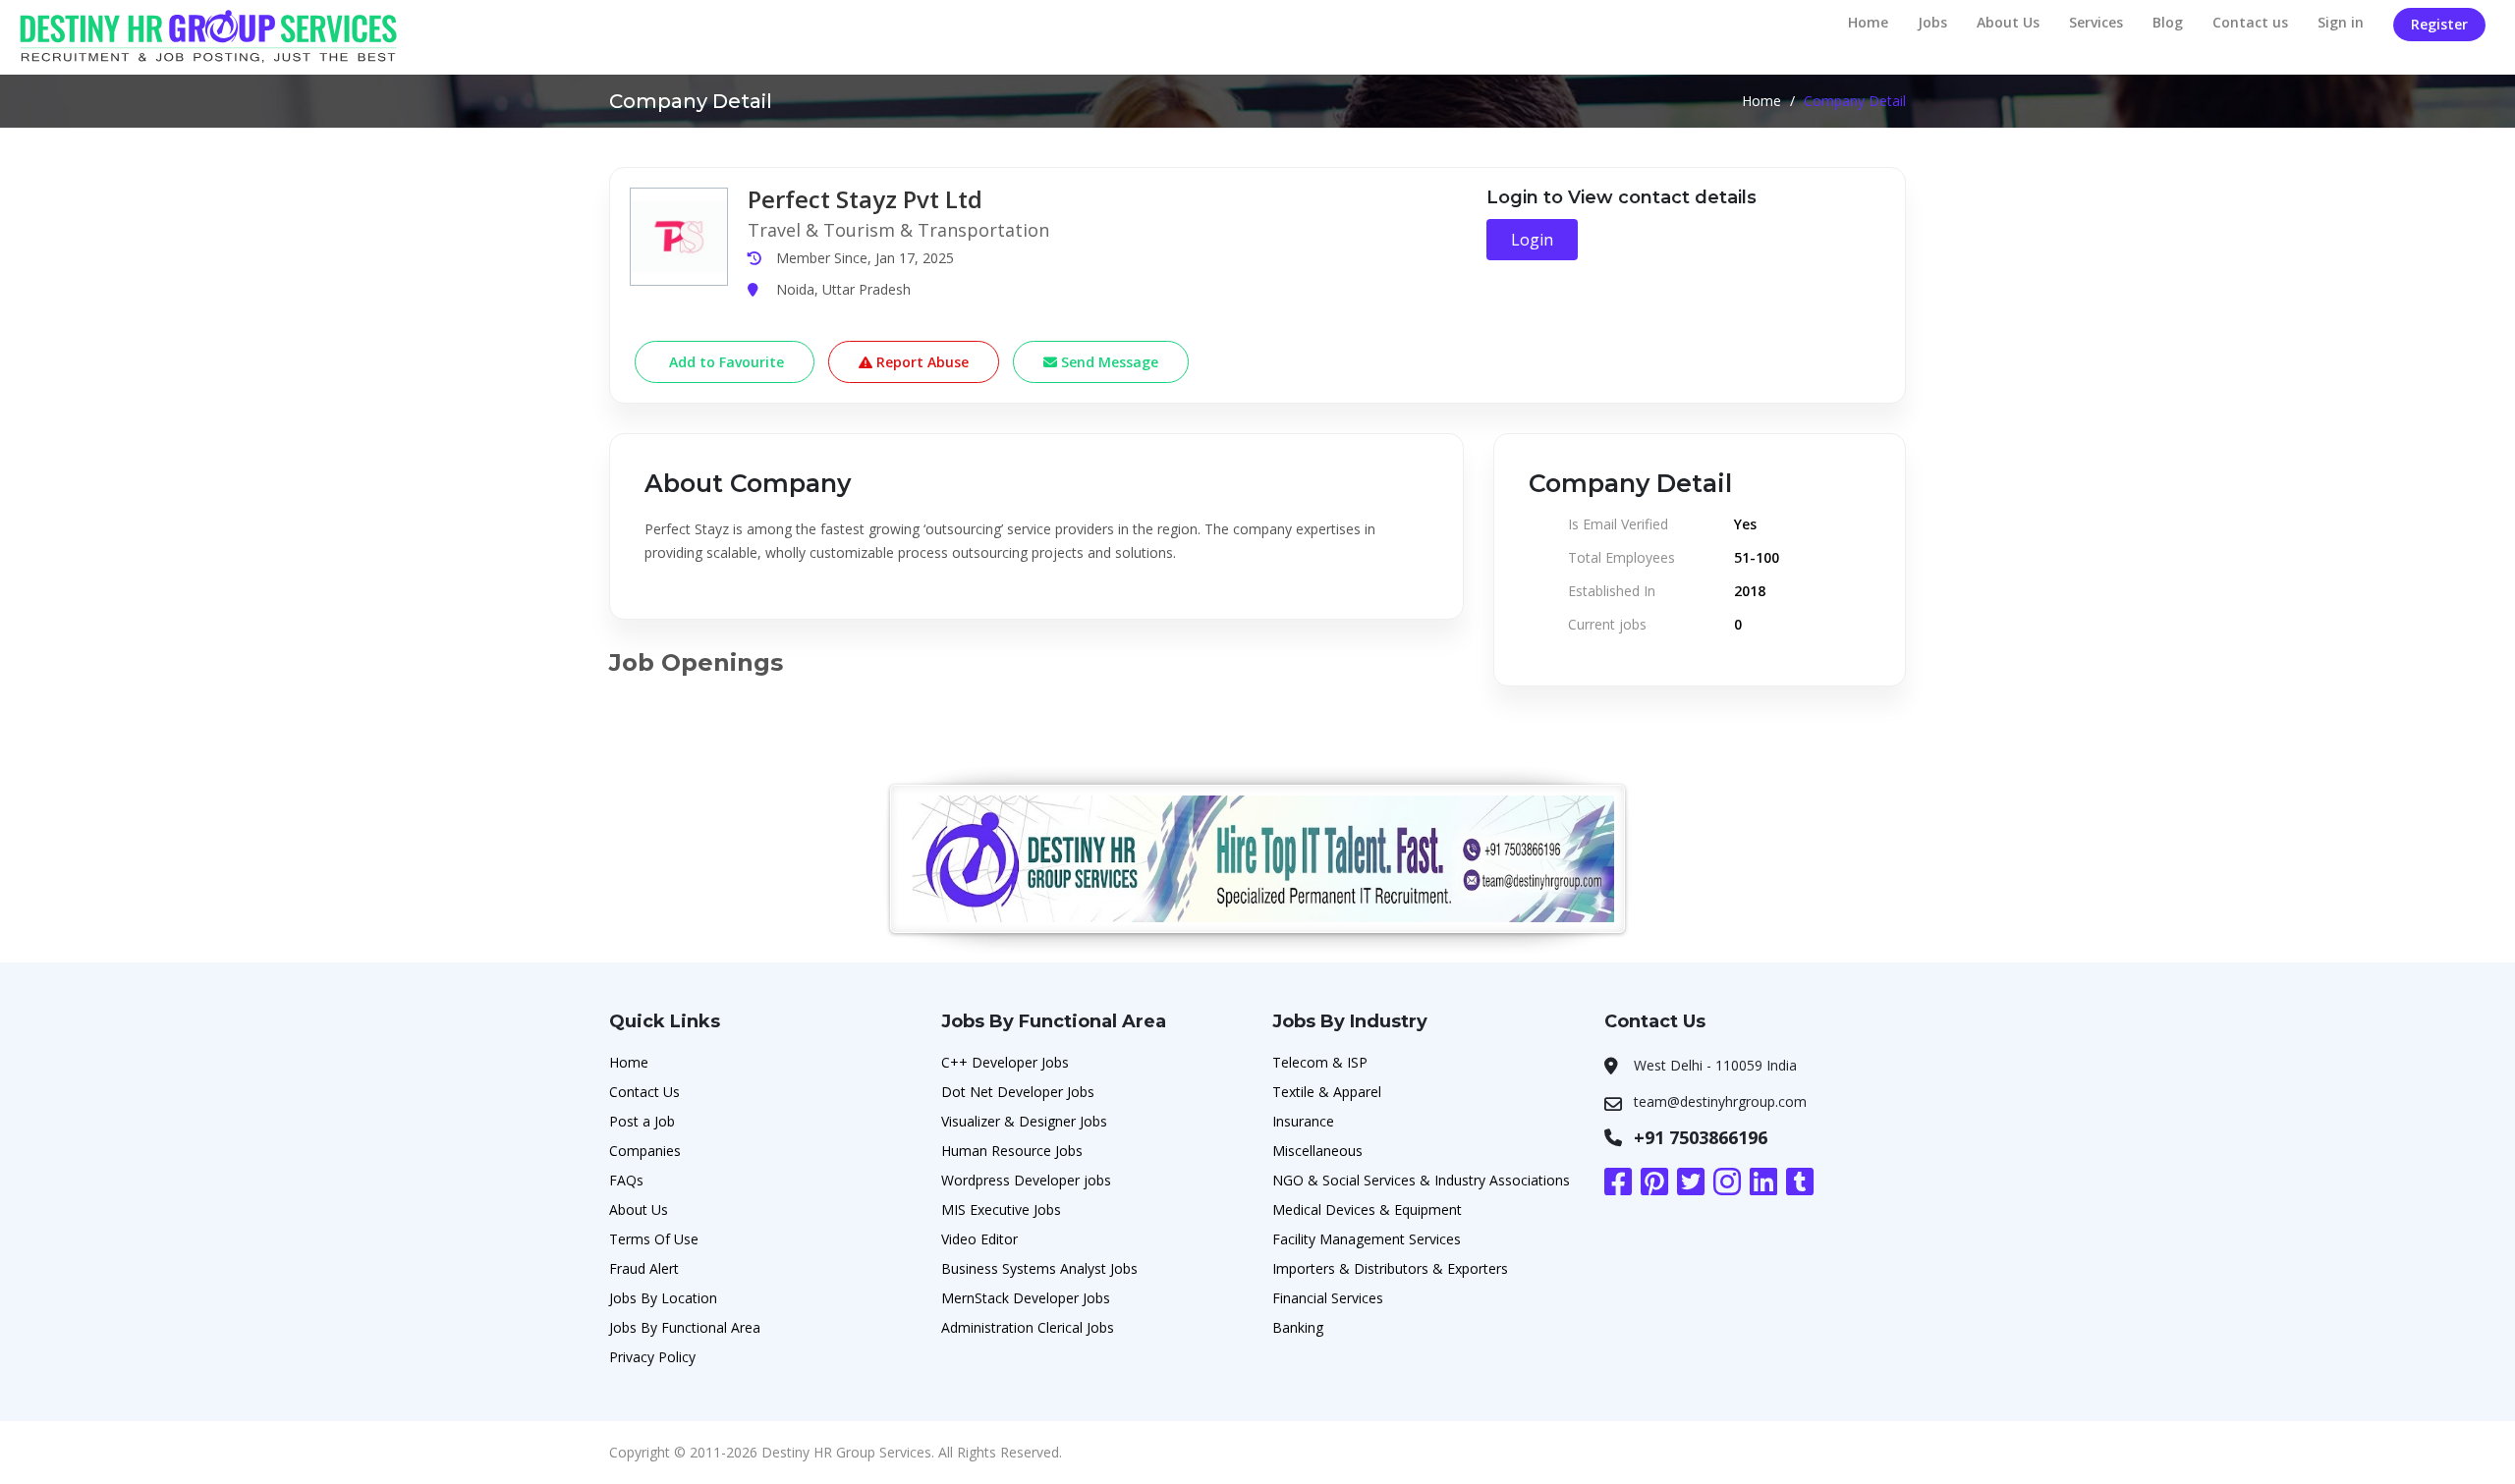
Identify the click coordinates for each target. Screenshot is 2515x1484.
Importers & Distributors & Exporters (1390, 1268)
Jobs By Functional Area (685, 1327)
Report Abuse (921, 362)
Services (2096, 22)
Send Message (1108, 362)
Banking (1298, 1327)
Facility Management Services (1367, 1239)
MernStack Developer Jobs (1026, 1298)
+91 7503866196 (1701, 1137)
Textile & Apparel (1327, 1092)
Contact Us (644, 1092)
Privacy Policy (652, 1357)
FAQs (626, 1180)
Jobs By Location (663, 1298)
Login (1532, 240)
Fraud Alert (644, 1268)
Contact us (2250, 22)
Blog (2168, 22)
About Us (2008, 22)
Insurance (1303, 1121)
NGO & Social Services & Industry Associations (1421, 1180)
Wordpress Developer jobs (1026, 1180)
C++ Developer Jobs (1005, 1062)
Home (1868, 22)
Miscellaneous (1317, 1151)
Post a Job (642, 1121)
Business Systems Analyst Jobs (1039, 1268)
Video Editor (979, 1239)
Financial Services (1328, 1298)
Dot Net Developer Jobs (1018, 1092)
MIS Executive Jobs (1001, 1209)
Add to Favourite (725, 362)
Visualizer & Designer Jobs (1024, 1121)
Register (2439, 24)
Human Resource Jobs (1012, 1151)
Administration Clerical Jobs (1028, 1327)
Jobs (1932, 22)
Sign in (2341, 22)
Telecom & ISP (1320, 1062)
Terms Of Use (654, 1239)
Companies (645, 1151)
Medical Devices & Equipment (1367, 1209)
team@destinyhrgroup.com (1720, 1101)
